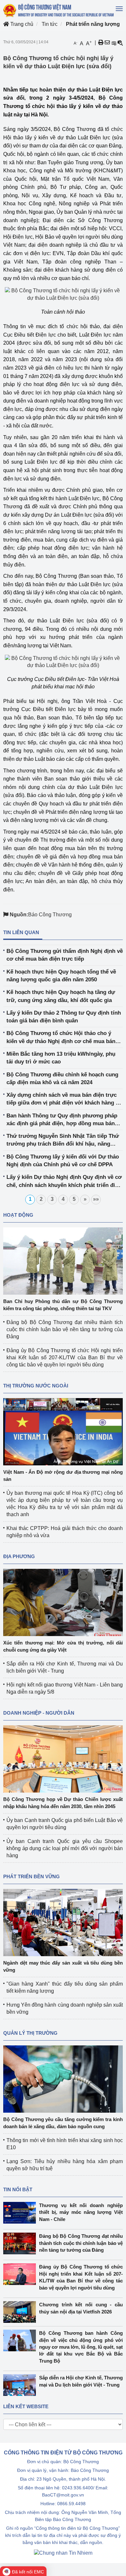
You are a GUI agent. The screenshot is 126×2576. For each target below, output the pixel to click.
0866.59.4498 (71, 2504)
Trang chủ (21, 24)
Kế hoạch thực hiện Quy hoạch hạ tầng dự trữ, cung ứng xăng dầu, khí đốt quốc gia (61, 996)
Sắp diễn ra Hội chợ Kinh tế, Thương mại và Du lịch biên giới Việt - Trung (81, 2381)
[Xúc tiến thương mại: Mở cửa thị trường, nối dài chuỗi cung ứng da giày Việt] (63, 1602)
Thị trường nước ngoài (36, 1386)
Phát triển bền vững (31, 1876)
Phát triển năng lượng (93, 24)
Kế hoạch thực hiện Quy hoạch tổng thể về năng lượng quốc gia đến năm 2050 (61, 976)
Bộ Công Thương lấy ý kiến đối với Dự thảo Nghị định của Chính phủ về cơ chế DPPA (63, 1161)
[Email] (107, 43)
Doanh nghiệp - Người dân (39, 1713)
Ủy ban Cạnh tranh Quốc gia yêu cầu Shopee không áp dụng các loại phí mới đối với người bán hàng (65, 1848)
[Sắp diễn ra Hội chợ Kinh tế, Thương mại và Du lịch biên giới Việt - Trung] (21, 2385)
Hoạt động (18, 1215)
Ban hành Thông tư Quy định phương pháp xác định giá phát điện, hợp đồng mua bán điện (62, 1120)
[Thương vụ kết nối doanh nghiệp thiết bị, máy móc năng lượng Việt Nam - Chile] (21, 2213)
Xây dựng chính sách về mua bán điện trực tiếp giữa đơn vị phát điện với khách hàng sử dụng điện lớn (64, 1099)
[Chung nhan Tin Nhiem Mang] (63, 2553)
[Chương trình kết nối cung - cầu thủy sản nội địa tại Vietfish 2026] (21, 2312)
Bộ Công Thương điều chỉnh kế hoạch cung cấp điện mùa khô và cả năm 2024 (62, 1078)
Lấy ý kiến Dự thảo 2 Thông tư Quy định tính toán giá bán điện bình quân (64, 1017)
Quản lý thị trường (30, 2033)
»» (96, 1199)
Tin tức (50, 24)
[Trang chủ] (59, 10)
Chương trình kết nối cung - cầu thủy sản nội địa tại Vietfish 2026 (81, 2308)
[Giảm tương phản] (120, 43)
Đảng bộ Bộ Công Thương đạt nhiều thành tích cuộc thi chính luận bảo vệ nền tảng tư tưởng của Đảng (65, 1329)
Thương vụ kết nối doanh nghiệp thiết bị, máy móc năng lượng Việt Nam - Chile (81, 2212)
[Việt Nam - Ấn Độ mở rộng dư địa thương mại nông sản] (63, 1431)
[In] (101, 43)
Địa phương (19, 1556)
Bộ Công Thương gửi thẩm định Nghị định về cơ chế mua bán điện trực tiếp (65, 955)
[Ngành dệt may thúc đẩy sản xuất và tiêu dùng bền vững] (63, 1922)
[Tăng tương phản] (114, 43)
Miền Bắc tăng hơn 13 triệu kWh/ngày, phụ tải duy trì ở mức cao (61, 1058)
